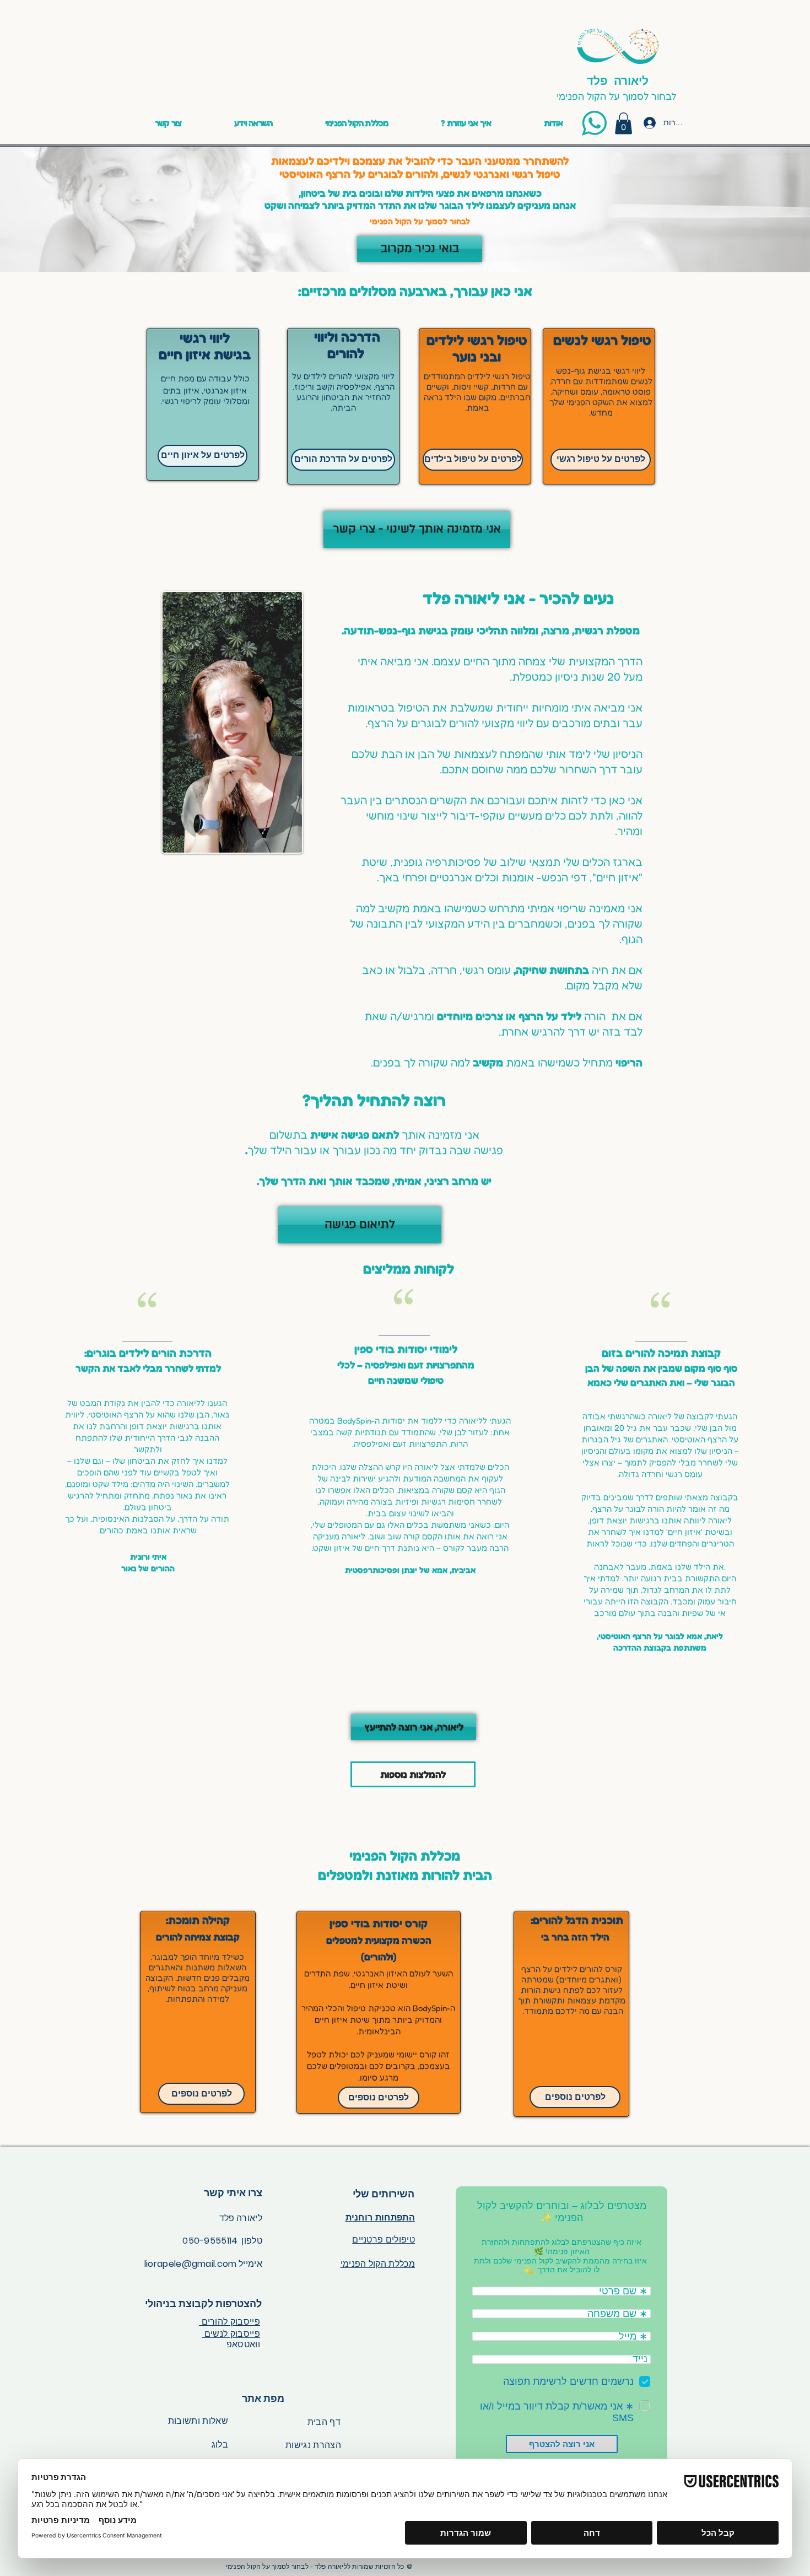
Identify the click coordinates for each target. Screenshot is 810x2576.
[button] (253, 123)
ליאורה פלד (618, 80)
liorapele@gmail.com (191, 2264)
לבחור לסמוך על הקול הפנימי (618, 96)
